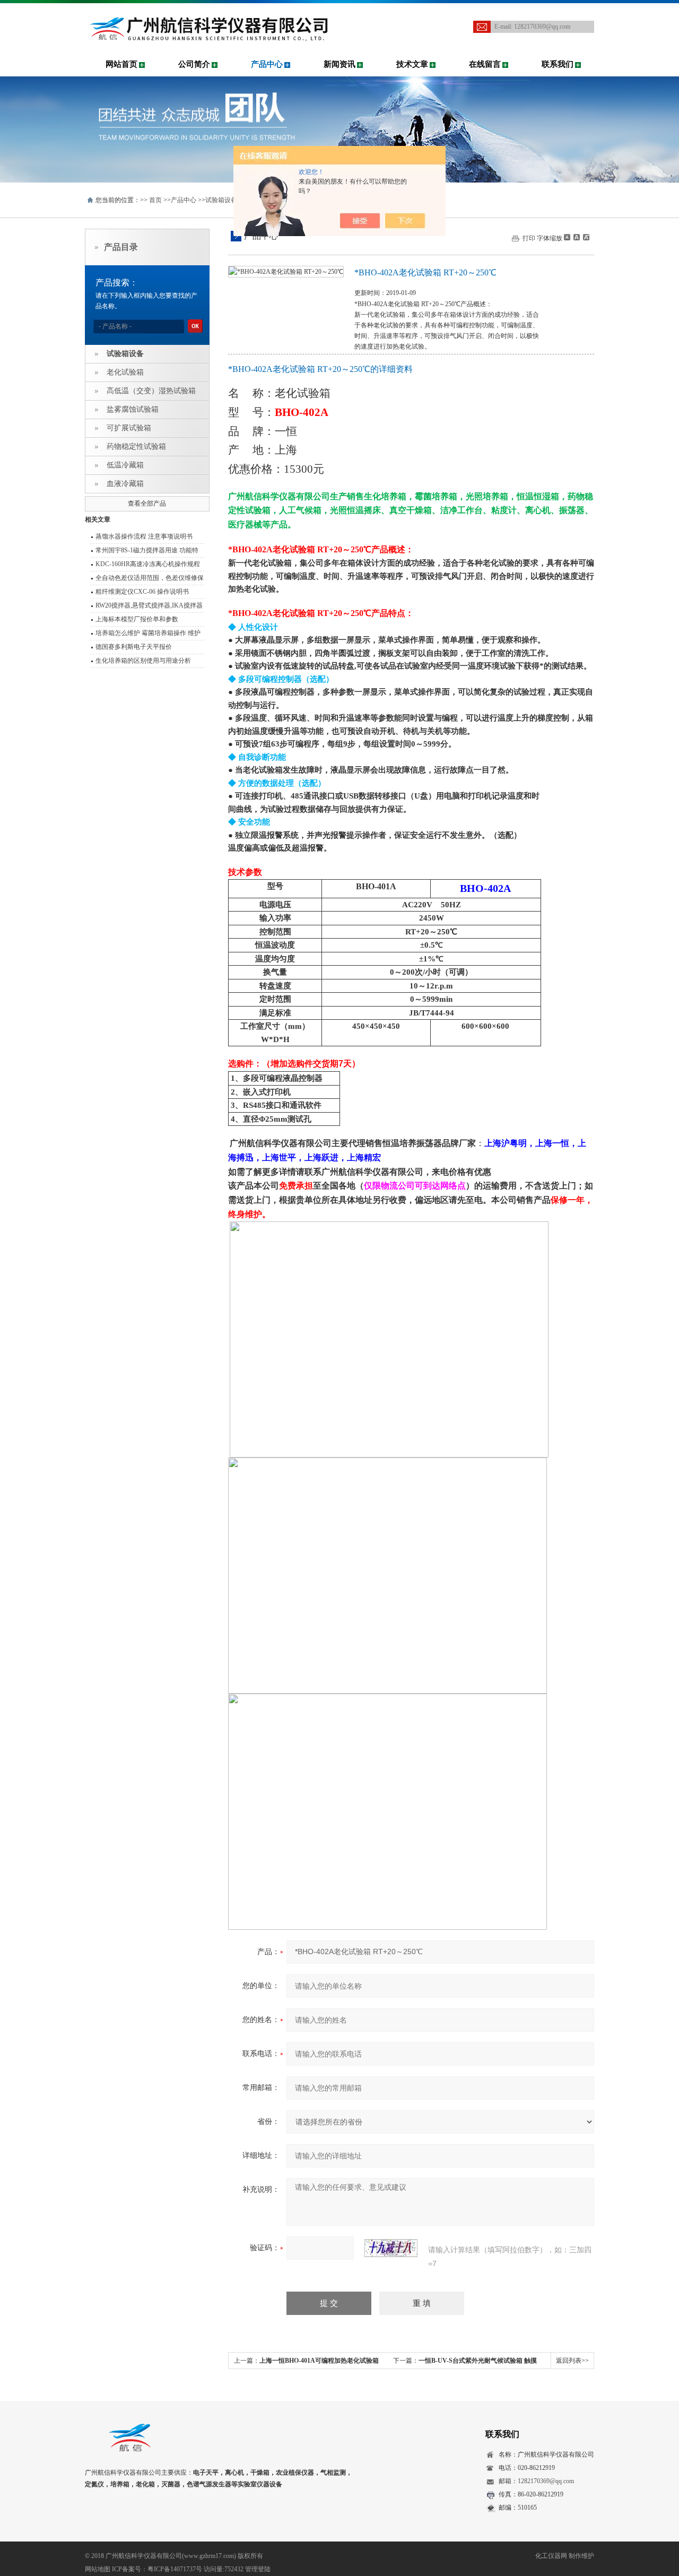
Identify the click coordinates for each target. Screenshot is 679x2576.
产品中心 (267, 64)
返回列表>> (572, 2361)
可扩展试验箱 (129, 428)
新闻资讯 (339, 64)
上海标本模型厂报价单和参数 (137, 619)
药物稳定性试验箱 (136, 446)
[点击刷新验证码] (391, 2248)
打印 (529, 238)
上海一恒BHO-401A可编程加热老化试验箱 (319, 2361)
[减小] (567, 237)
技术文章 (412, 64)
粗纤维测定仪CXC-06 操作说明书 (142, 592)
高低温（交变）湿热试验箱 (151, 391)
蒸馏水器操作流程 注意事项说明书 (144, 536)
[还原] (576, 237)
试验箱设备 (221, 200)
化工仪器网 (551, 2556)
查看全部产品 (147, 504)
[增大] (585, 237)
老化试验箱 (125, 372)
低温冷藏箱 (125, 465)
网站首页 (121, 64)
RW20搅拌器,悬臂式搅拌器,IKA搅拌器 (149, 605)
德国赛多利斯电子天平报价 (134, 647)
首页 (155, 200)
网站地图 (98, 2569)
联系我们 (558, 64)
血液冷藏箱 (125, 484)
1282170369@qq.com (542, 27)
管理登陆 (258, 2569)
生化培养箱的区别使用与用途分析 (143, 661)
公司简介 (194, 64)
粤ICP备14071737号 (175, 2569)
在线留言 (485, 64)
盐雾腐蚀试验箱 (133, 409)
